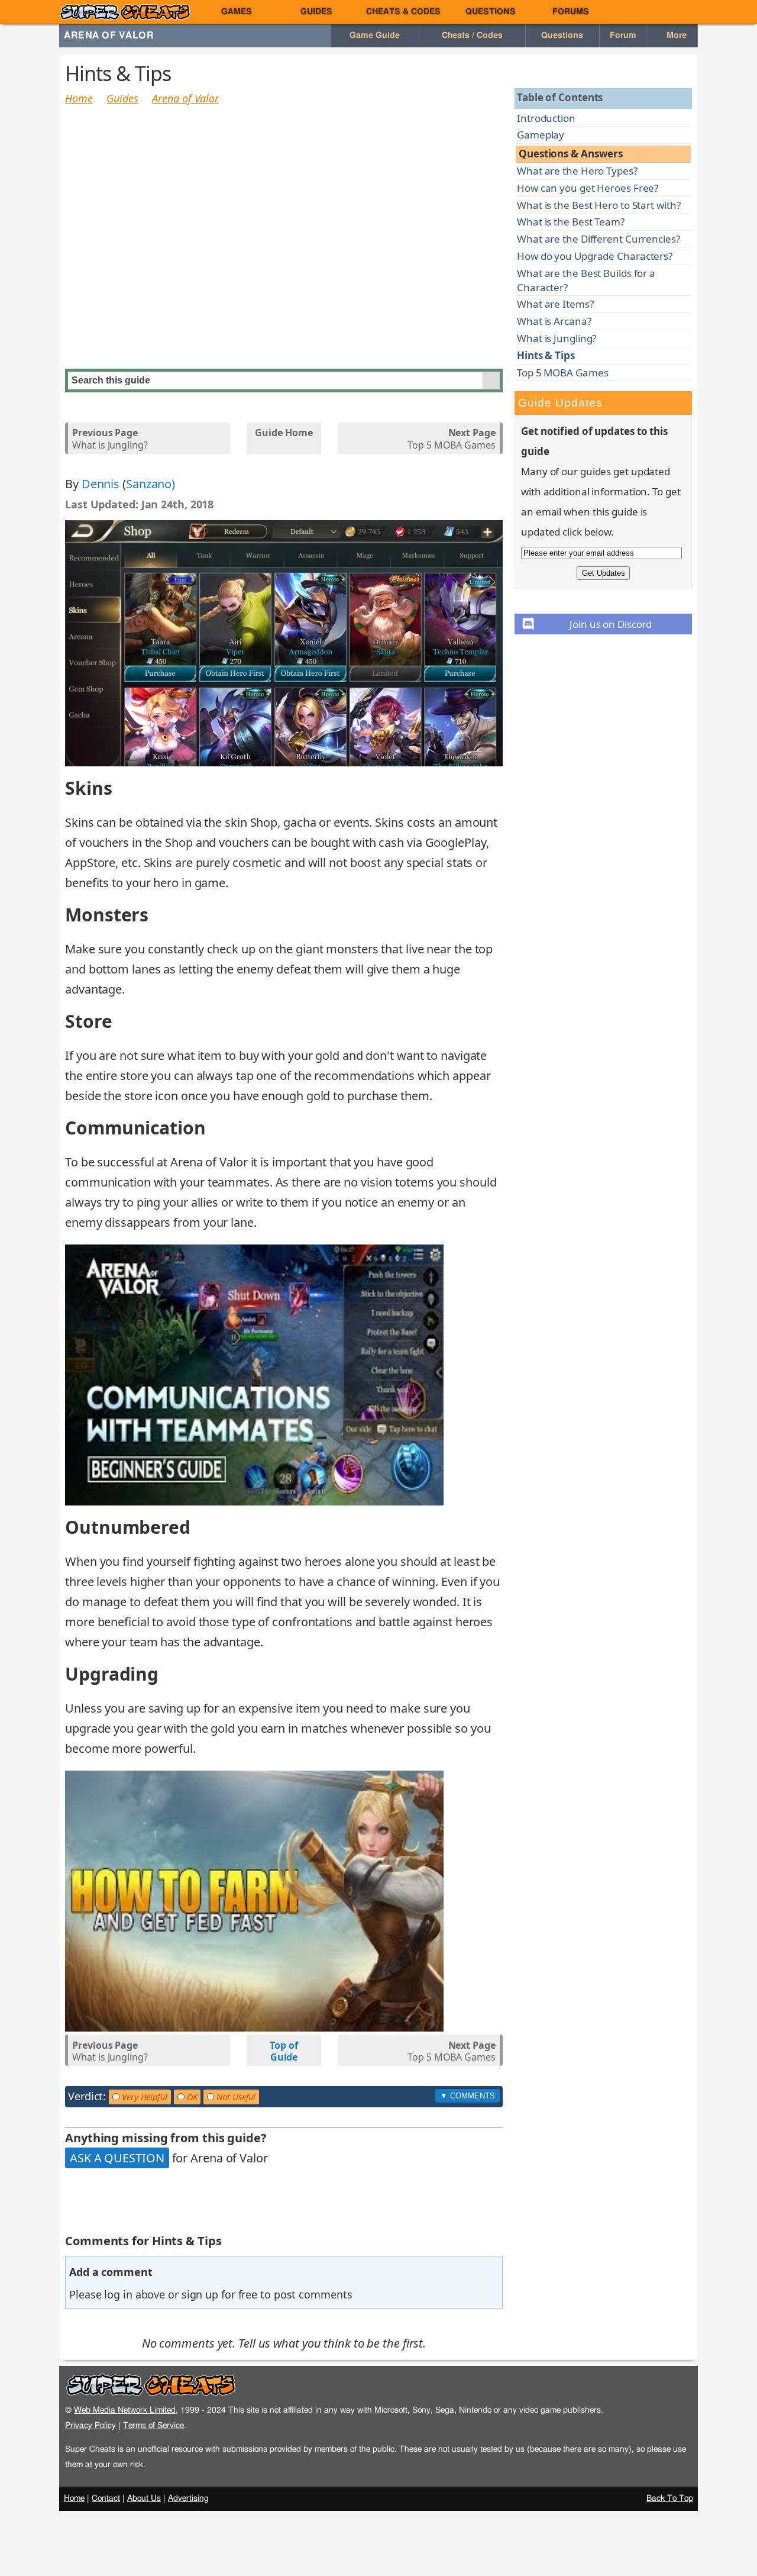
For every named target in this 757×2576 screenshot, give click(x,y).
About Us (144, 2498)
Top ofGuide (284, 2052)
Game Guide (375, 36)
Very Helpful (143, 2097)
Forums (571, 12)
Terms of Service (153, 2425)
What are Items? (555, 304)
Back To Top (670, 2498)
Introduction (546, 118)
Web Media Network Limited (125, 2410)
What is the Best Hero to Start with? (599, 205)
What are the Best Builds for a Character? (586, 280)
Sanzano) (151, 484)
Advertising (188, 2498)
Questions (491, 12)
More (675, 36)
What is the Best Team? (571, 222)
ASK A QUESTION (117, 2158)
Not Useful (235, 2097)
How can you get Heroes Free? (588, 188)
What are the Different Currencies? (599, 239)
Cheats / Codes (472, 36)
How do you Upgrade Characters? (595, 256)
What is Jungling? (110, 439)
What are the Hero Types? (577, 171)
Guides (316, 12)
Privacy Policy (90, 2425)
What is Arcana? (554, 321)
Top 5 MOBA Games (451, 439)
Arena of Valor (109, 36)
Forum (623, 36)
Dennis (101, 484)
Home (79, 98)
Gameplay (541, 135)
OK (191, 2097)
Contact (106, 2498)
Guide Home (284, 433)
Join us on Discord (611, 624)
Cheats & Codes (403, 12)
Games (237, 12)
